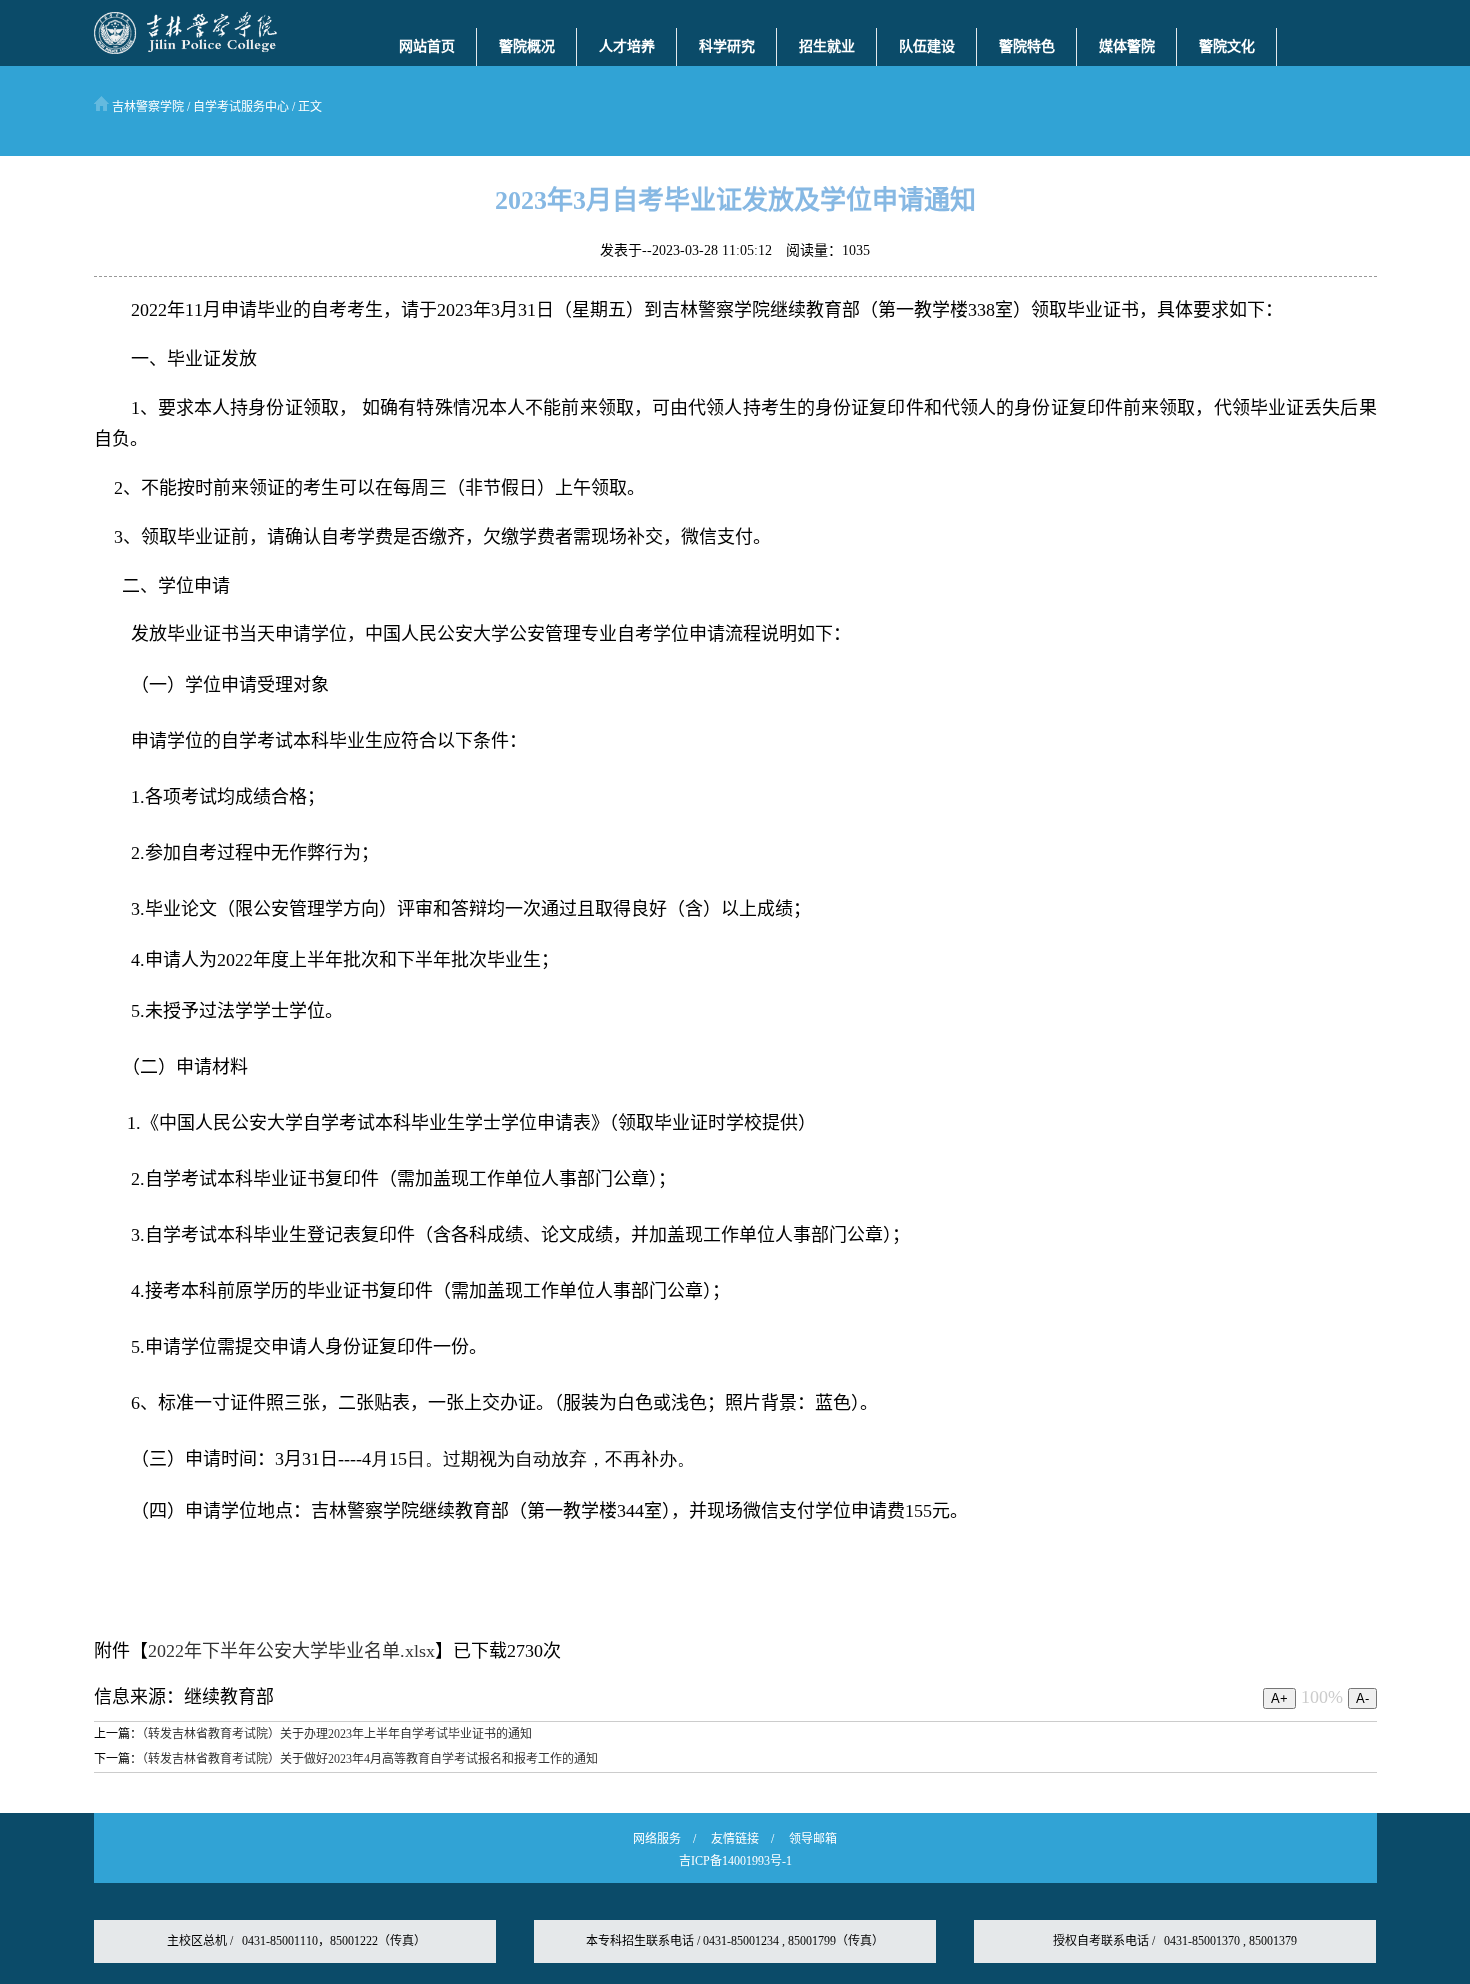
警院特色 (1027, 46)
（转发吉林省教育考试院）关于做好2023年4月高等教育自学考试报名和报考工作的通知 (370, 1759)
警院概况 (527, 46)
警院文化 (1227, 46)
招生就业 (827, 46)
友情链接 (735, 1839)
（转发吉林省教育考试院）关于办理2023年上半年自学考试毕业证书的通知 (337, 1734)
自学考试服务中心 (241, 107)
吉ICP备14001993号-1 (735, 1861)
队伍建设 (927, 46)
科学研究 (727, 46)
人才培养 (627, 46)
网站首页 (427, 46)
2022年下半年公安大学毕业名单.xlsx (291, 1651)
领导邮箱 (813, 1839)
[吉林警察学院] (185, 50)
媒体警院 (1127, 46)
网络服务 (657, 1839)
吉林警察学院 (146, 107)
